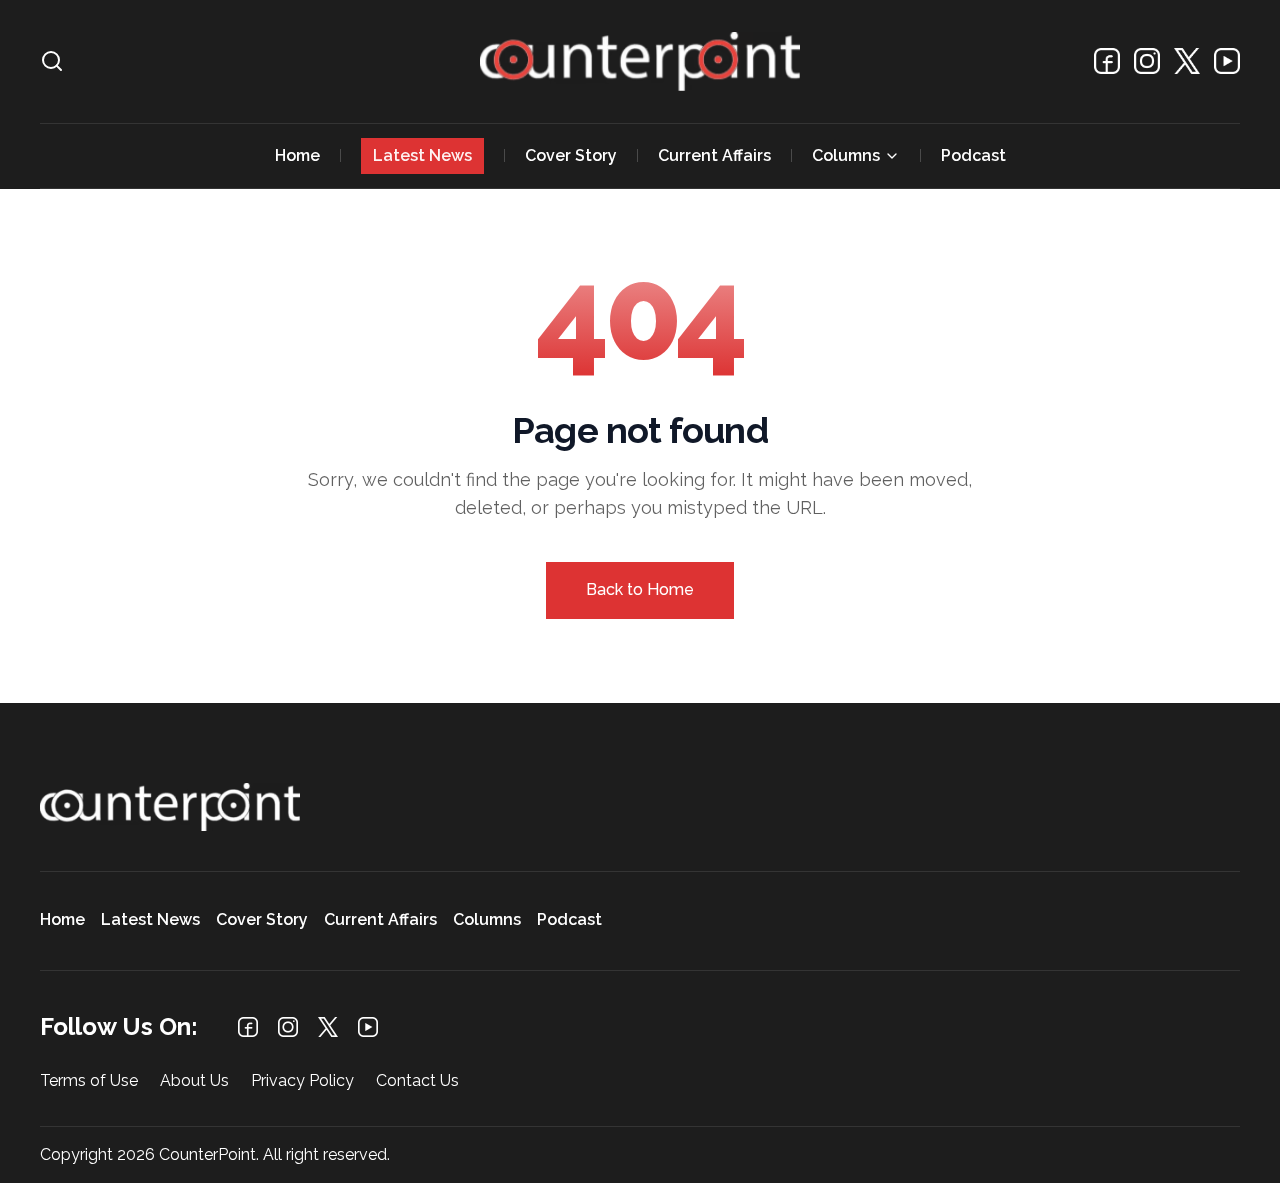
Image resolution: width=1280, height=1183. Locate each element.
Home (297, 155)
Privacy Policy (302, 1081)
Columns (846, 155)
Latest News (422, 155)
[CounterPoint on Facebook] (1107, 61)
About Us (194, 1081)
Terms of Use (89, 1081)
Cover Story (571, 155)
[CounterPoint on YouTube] (1227, 61)
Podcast (973, 155)
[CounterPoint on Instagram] (1147, 61)
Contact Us (417, 1081)
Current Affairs (714, 155)
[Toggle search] (52, 61)
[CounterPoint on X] (1187, 61)
